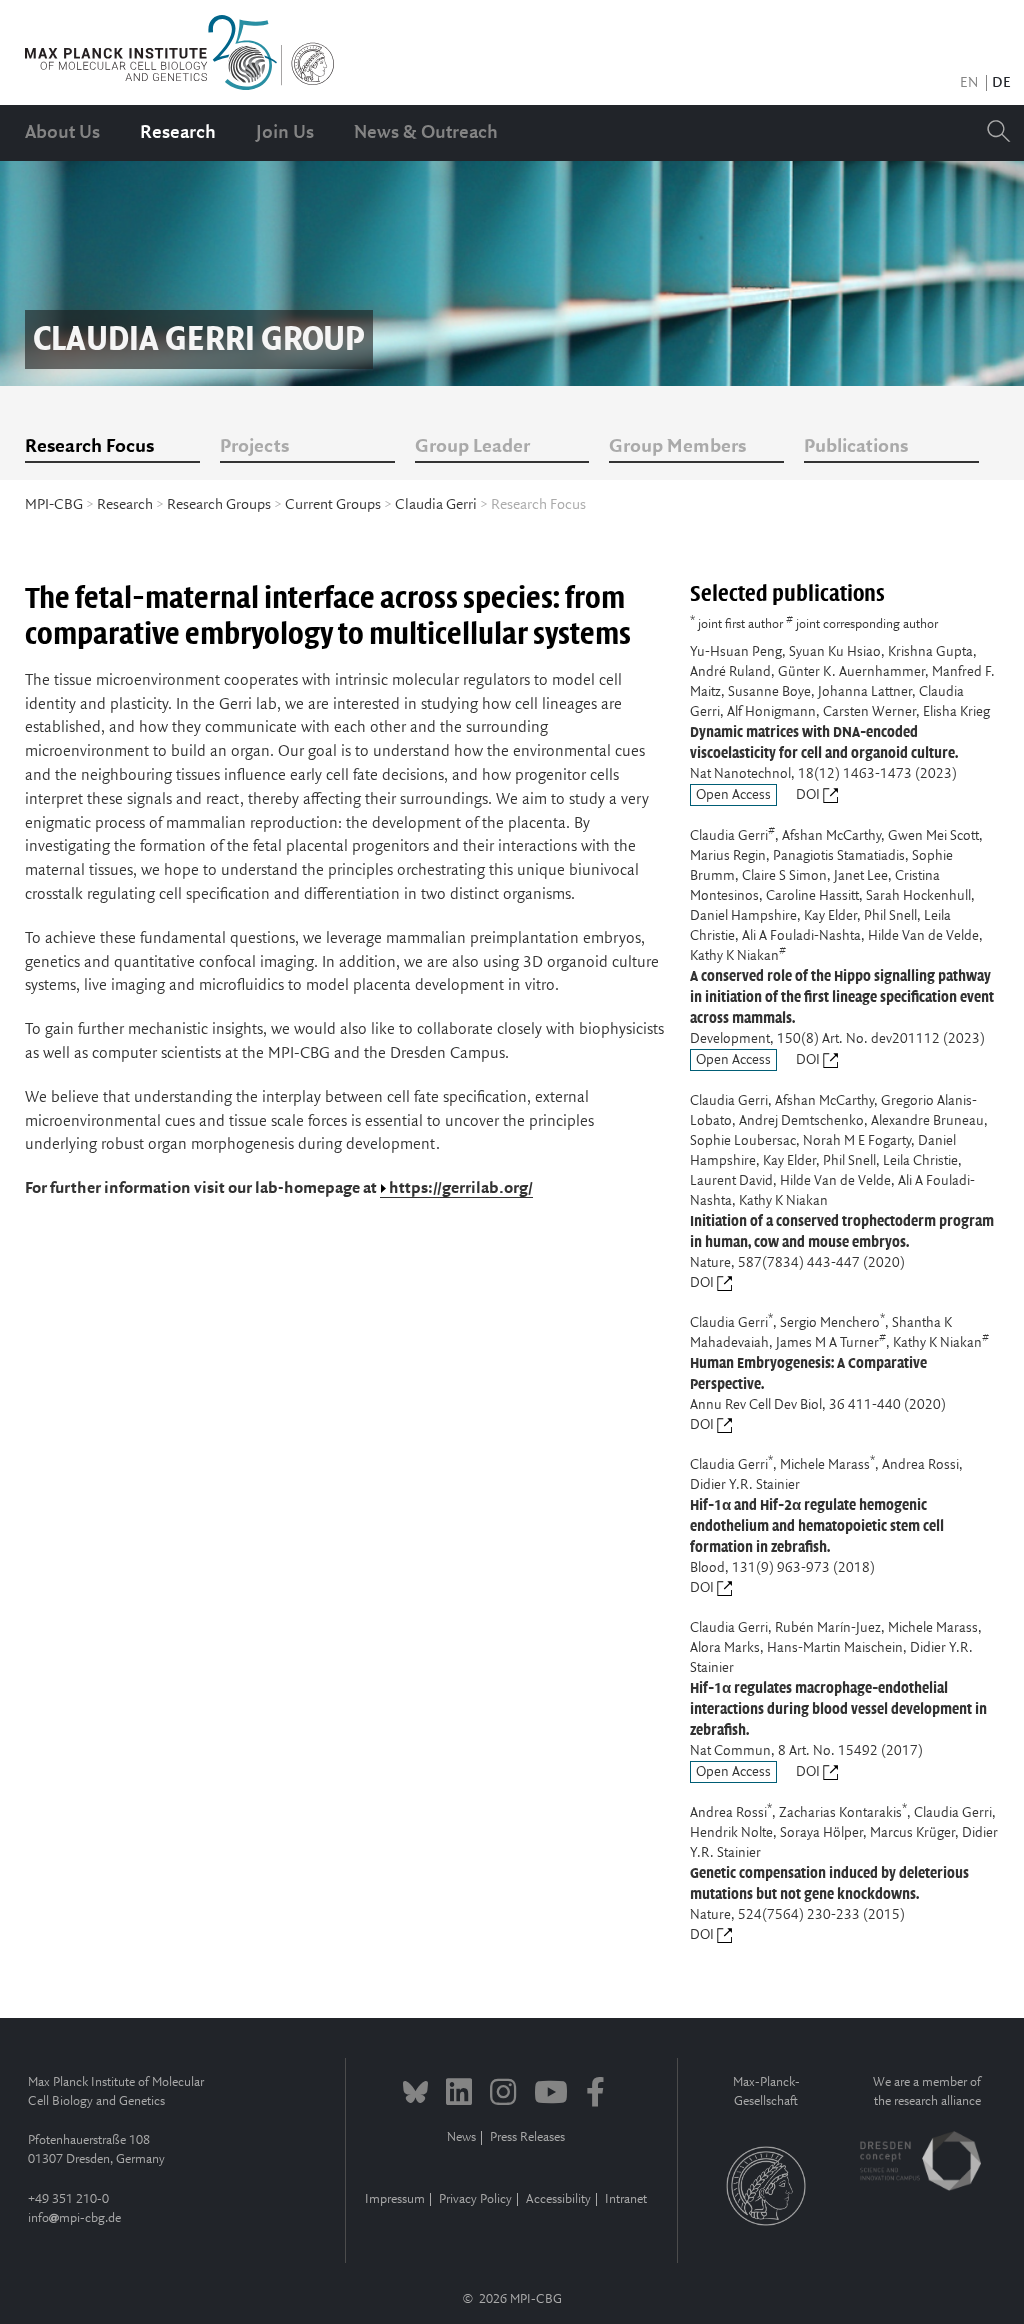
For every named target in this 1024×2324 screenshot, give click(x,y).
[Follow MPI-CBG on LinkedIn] (459, 2095)
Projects (254, 447)
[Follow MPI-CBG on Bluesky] (415, 2095)
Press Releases (527, 2137)
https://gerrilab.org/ (461, 1188)
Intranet (626, 2199)
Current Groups (333, 505)
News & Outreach (426, 133)
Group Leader (472, 447)
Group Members (677, 447)
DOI (809, 795)
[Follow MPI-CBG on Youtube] (551, 2095)
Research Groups (219, 505)
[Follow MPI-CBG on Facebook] (595, 2095)
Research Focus (89, 447)
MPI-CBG (54, 505)
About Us (62, 133)
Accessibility (558, 2199)
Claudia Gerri (436, 505)
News (461, 2137)
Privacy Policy (475, 2199)
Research (178, 133)
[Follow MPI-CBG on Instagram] (503, 2095)
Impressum (395, 2199)
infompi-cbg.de (74, 2218)
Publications (856, 447)
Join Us (285, 133)
